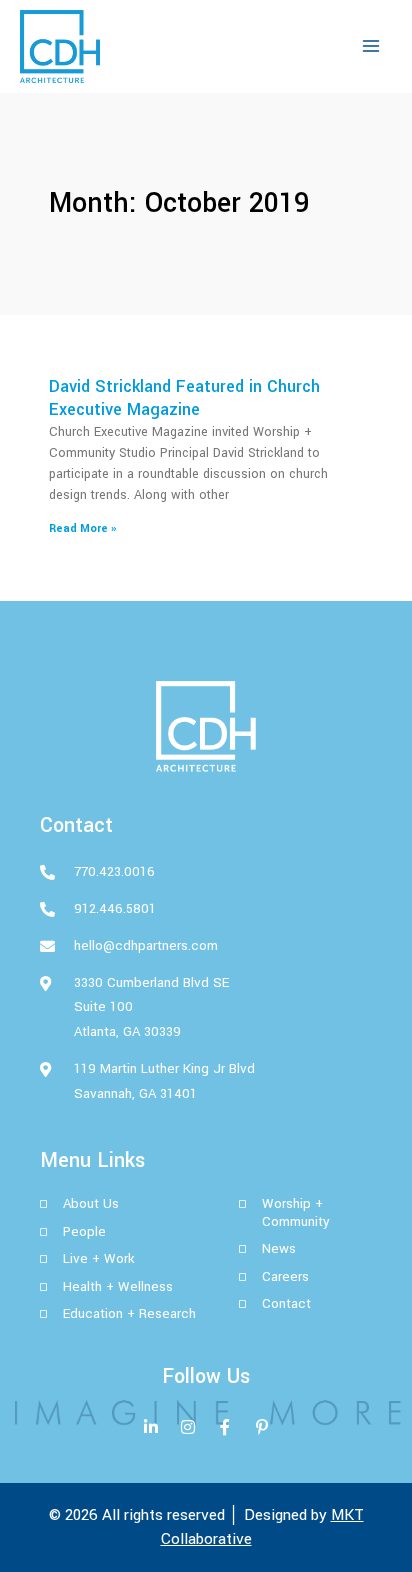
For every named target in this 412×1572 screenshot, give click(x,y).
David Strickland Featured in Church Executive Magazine (184, 398)
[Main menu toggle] (371, 46)
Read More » (82, 528)
